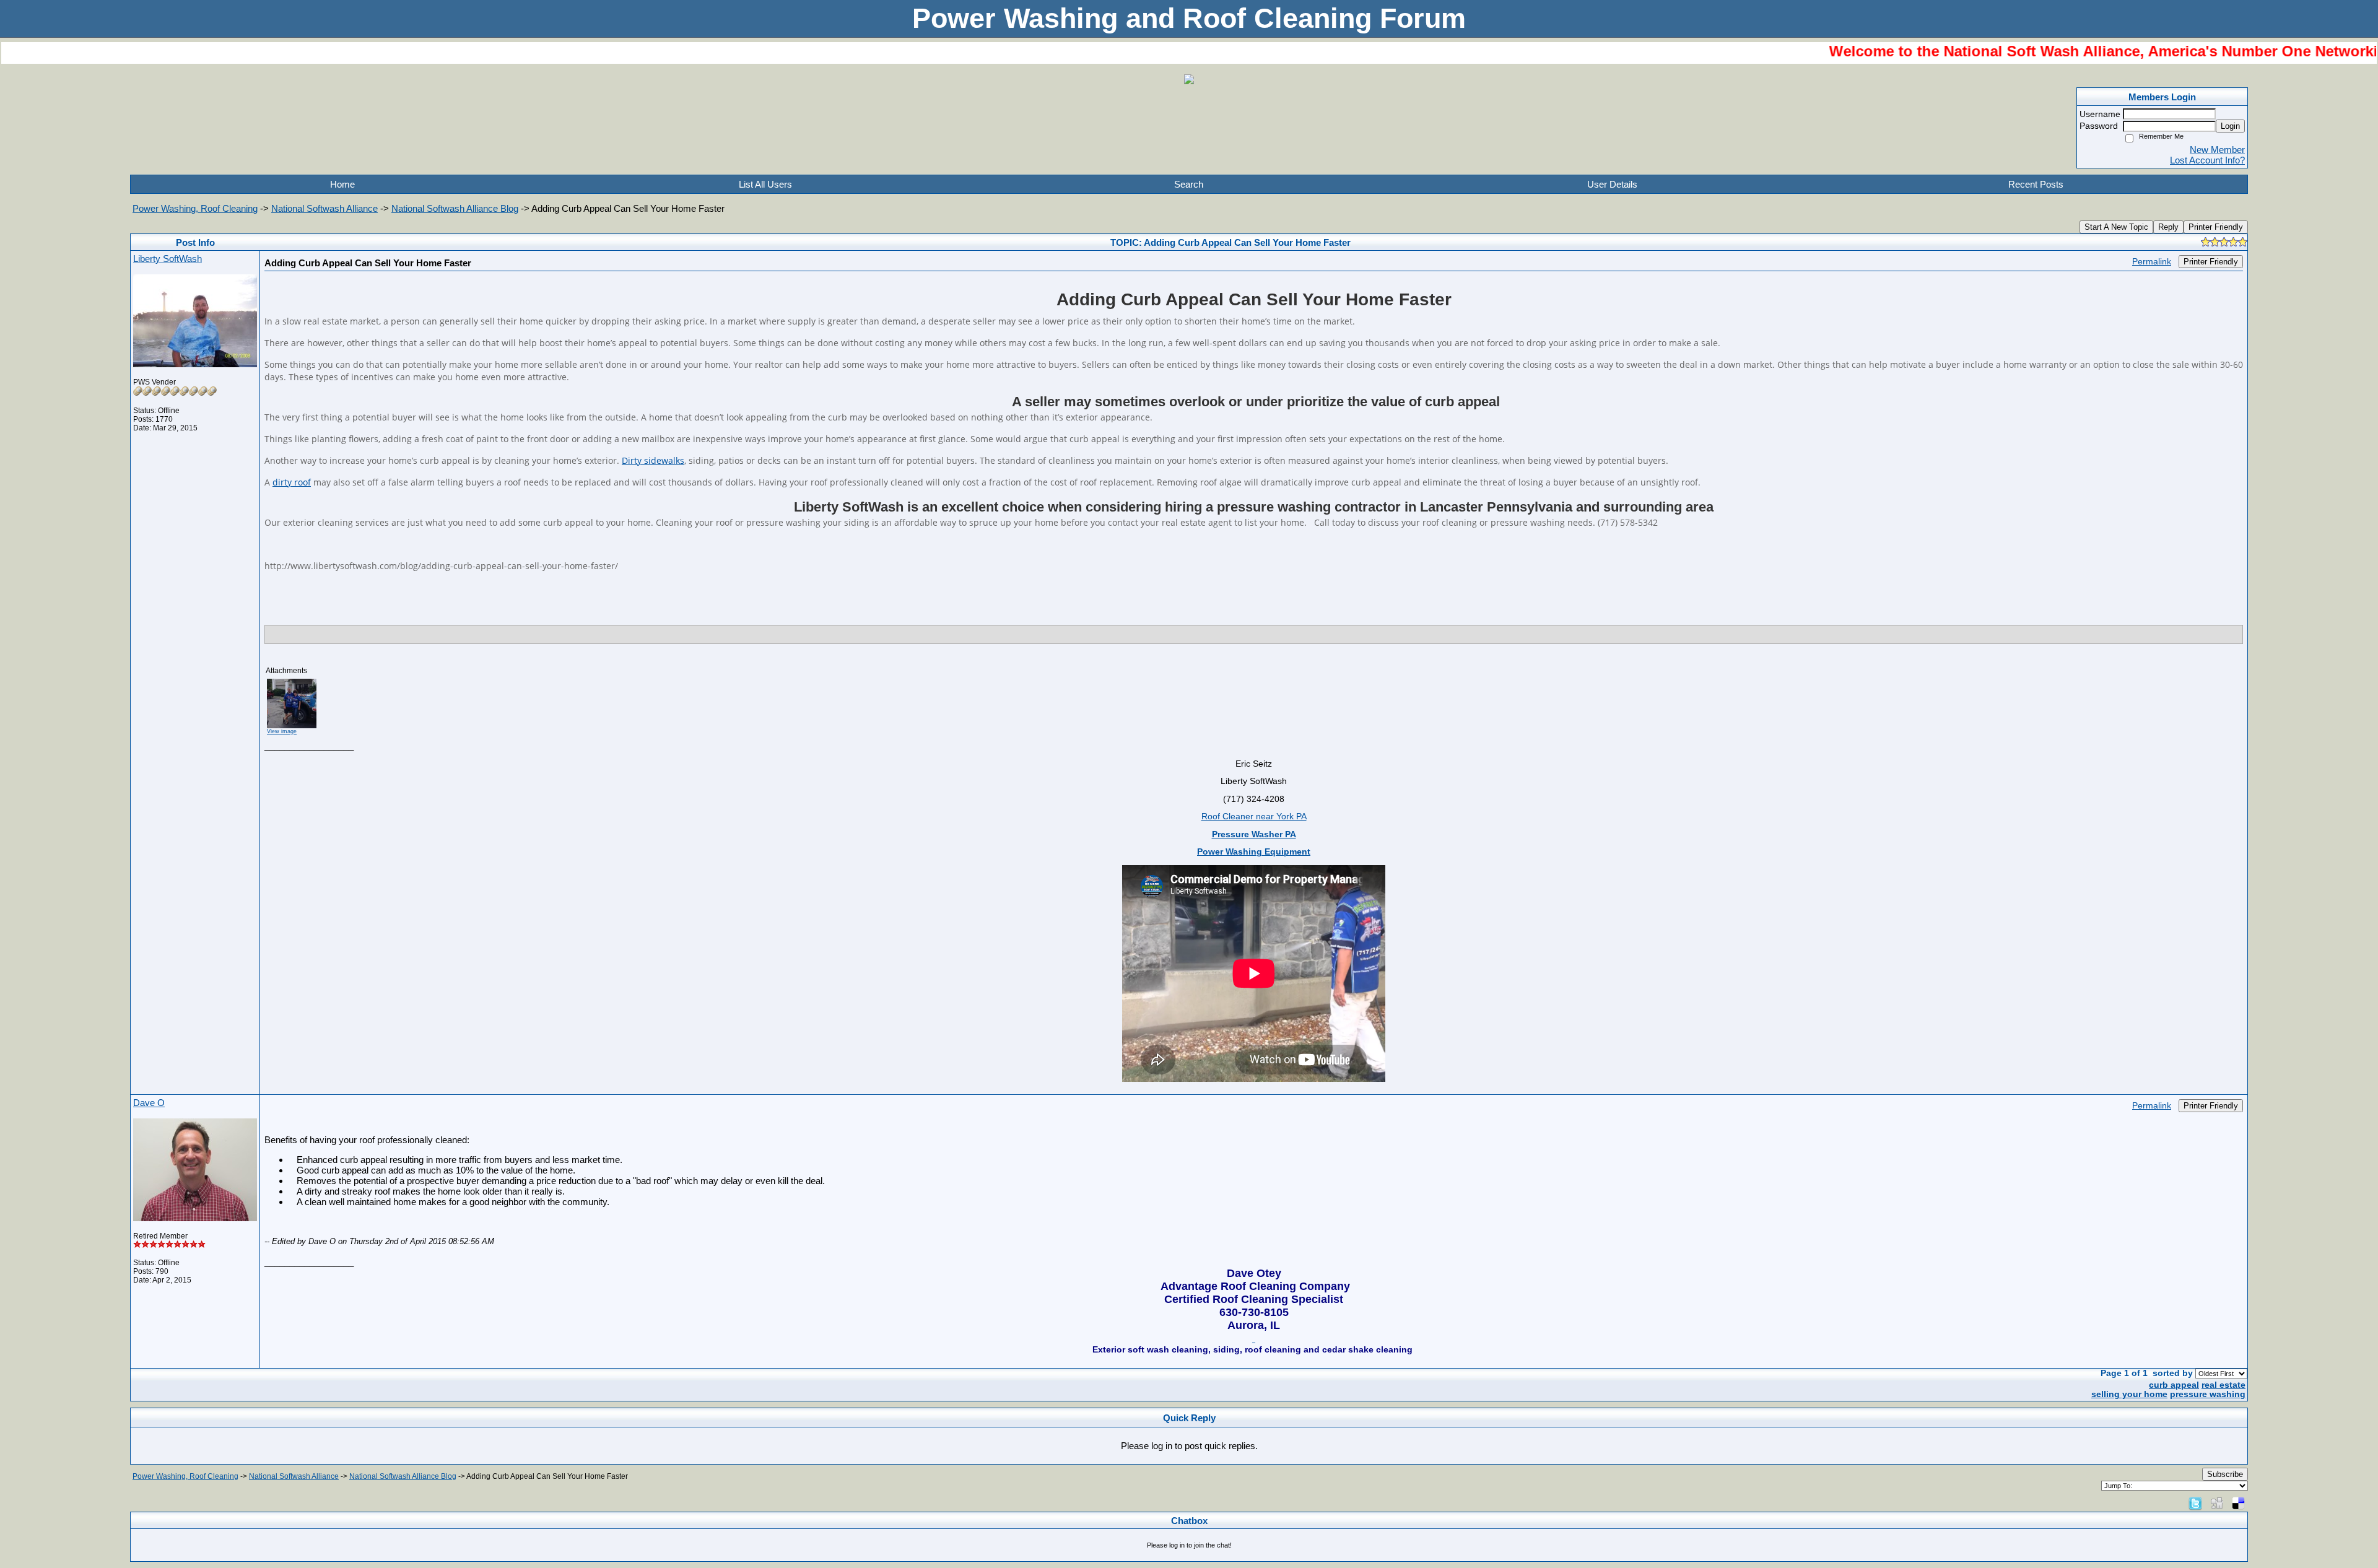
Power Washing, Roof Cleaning (195, 208)
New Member (2217, 150)
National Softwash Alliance (324, 208)
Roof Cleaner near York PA (1254, 817)
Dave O (149, 1103)
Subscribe (2225, 1474)
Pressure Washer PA (1254, 834)
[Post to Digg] (2217, 1503)
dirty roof (292, 482)
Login (2230, 126)
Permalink (2152, 262)
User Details (1612, 184)
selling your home (2129, 1394)
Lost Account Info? (2207, 160)
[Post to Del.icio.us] (2238, 1503)
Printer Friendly (2216, 227)
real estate (2223, 1385)
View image (282, 731)
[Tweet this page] (2195, 1503)
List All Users (765, 184)
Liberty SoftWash (168, 259)
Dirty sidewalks (653, 460)
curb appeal (2174, 1385)
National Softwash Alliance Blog (455, 208)
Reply (2168, 227)
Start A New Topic (2116, 227)
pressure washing (2208, 1394)
